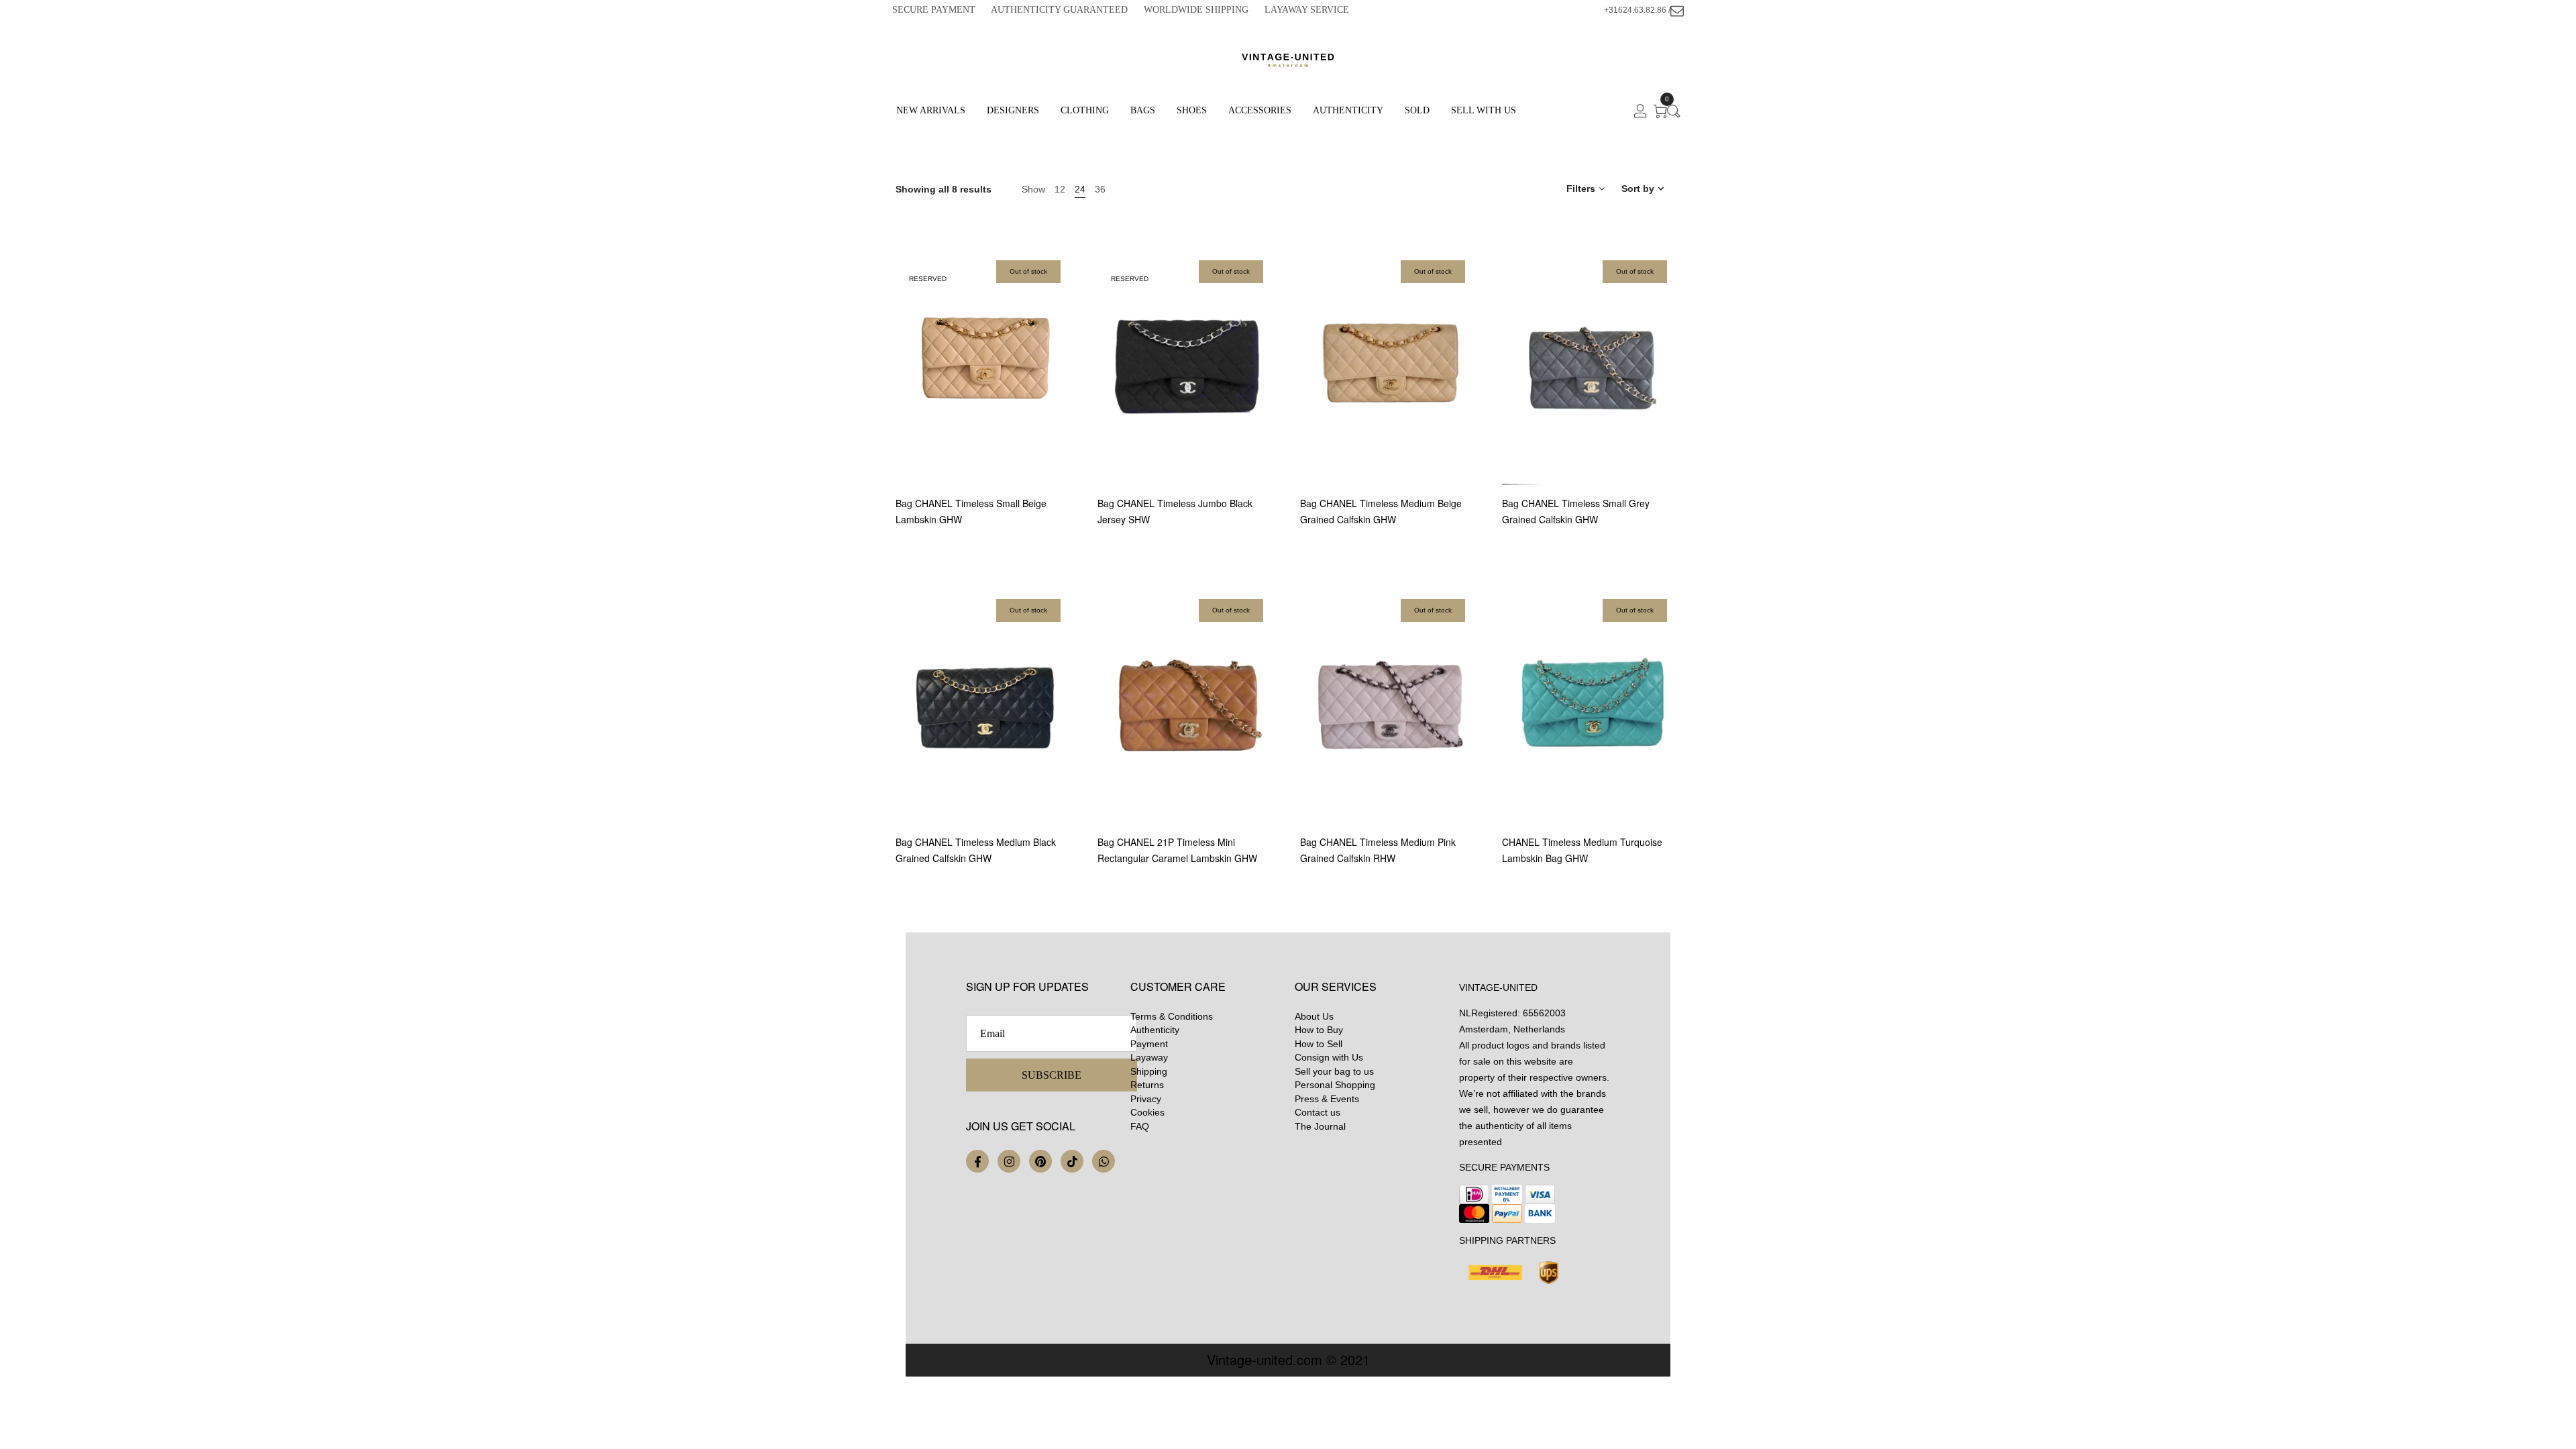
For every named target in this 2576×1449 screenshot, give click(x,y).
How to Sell (1319, 1044)
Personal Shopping (1335, 1085)
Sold (1417, 110)
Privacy (1146, 1099)
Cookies (1147, 1112)
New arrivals (931, 110)
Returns (1147, 1085)
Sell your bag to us (1334, 1071)
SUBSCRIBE (1052, 1075)
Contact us (1318, 1112)
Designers (1013, 110)
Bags (1143, 110)
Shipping (1149, 1071)
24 (1080, 189)
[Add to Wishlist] (1072, 420)
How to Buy (1319, 1030)
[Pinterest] (1040, 1161)
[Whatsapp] (1104, 1161)
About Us (1314, 1016)
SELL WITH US (1484, 110)
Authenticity (1348, 110)
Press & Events (1327, 1099)
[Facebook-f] (977, 1161)
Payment (1149, 1044)
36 (1100, 189)
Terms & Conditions (1172, 1016)
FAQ (1140, 1126)
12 (1060, 189)
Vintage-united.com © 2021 (1288, 1359)
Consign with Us (1329, 1057)
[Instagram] (1009, 1161)
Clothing (1085, 110)
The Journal (1320, 1126)
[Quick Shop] (1072, 383)
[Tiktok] (1072, 1161)
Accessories (1260, 110)
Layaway (1149, 1057)
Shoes (1192, 110)
